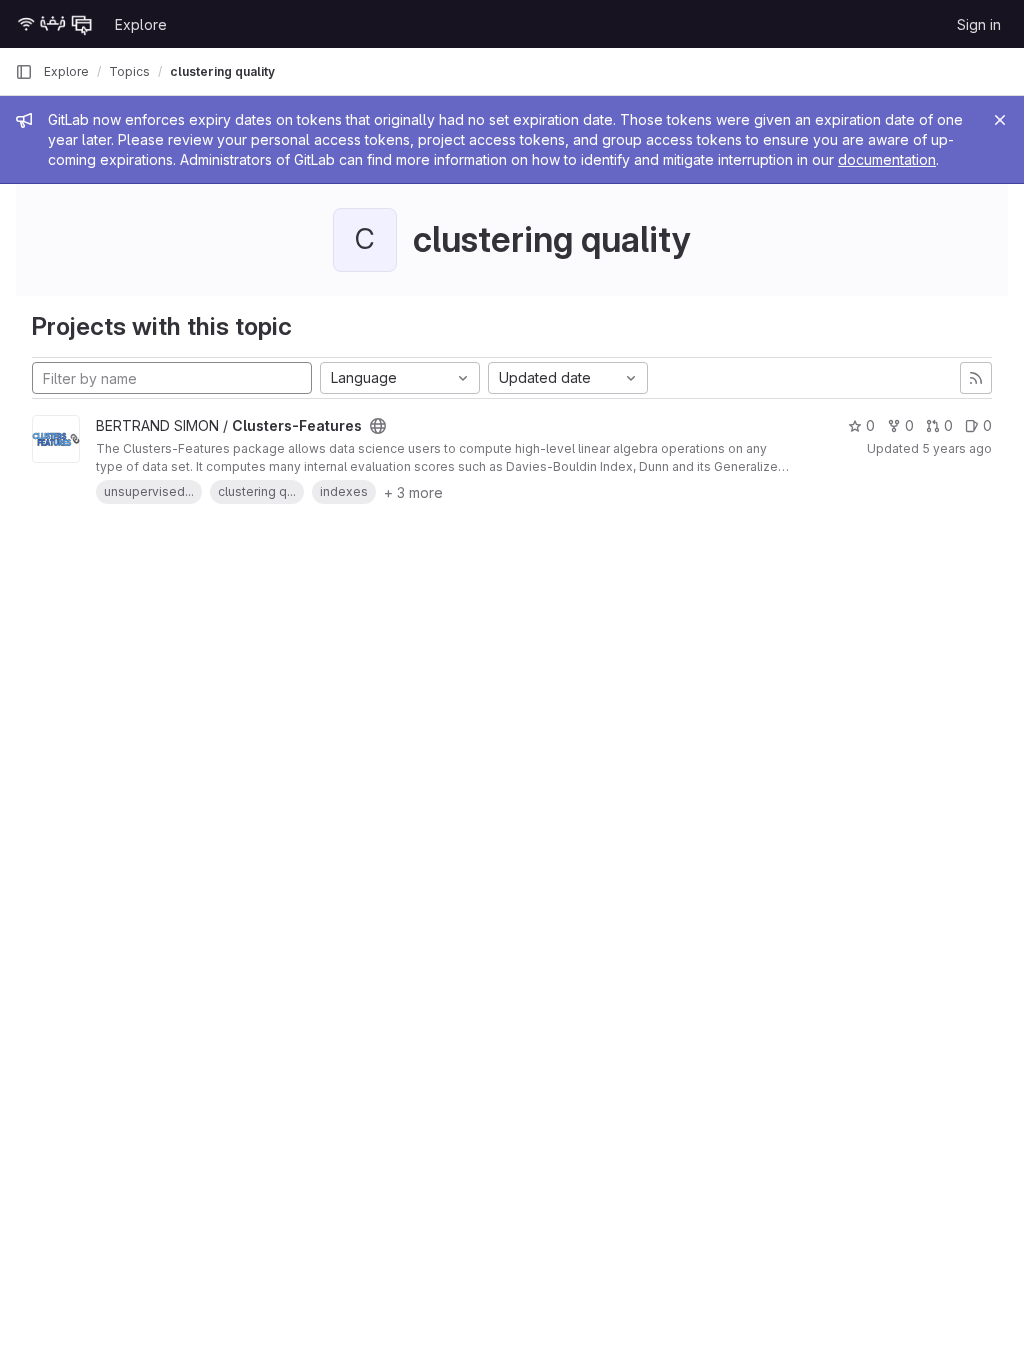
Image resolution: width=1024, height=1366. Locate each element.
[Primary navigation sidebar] (24, 72)
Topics (129, 71)
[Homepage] (55, 24)
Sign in (979, 24)
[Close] (1000, 120)
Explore (141, 24)
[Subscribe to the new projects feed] (976, 378)
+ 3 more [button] (413, 492)
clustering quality (222, 71)
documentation (887, 159)
